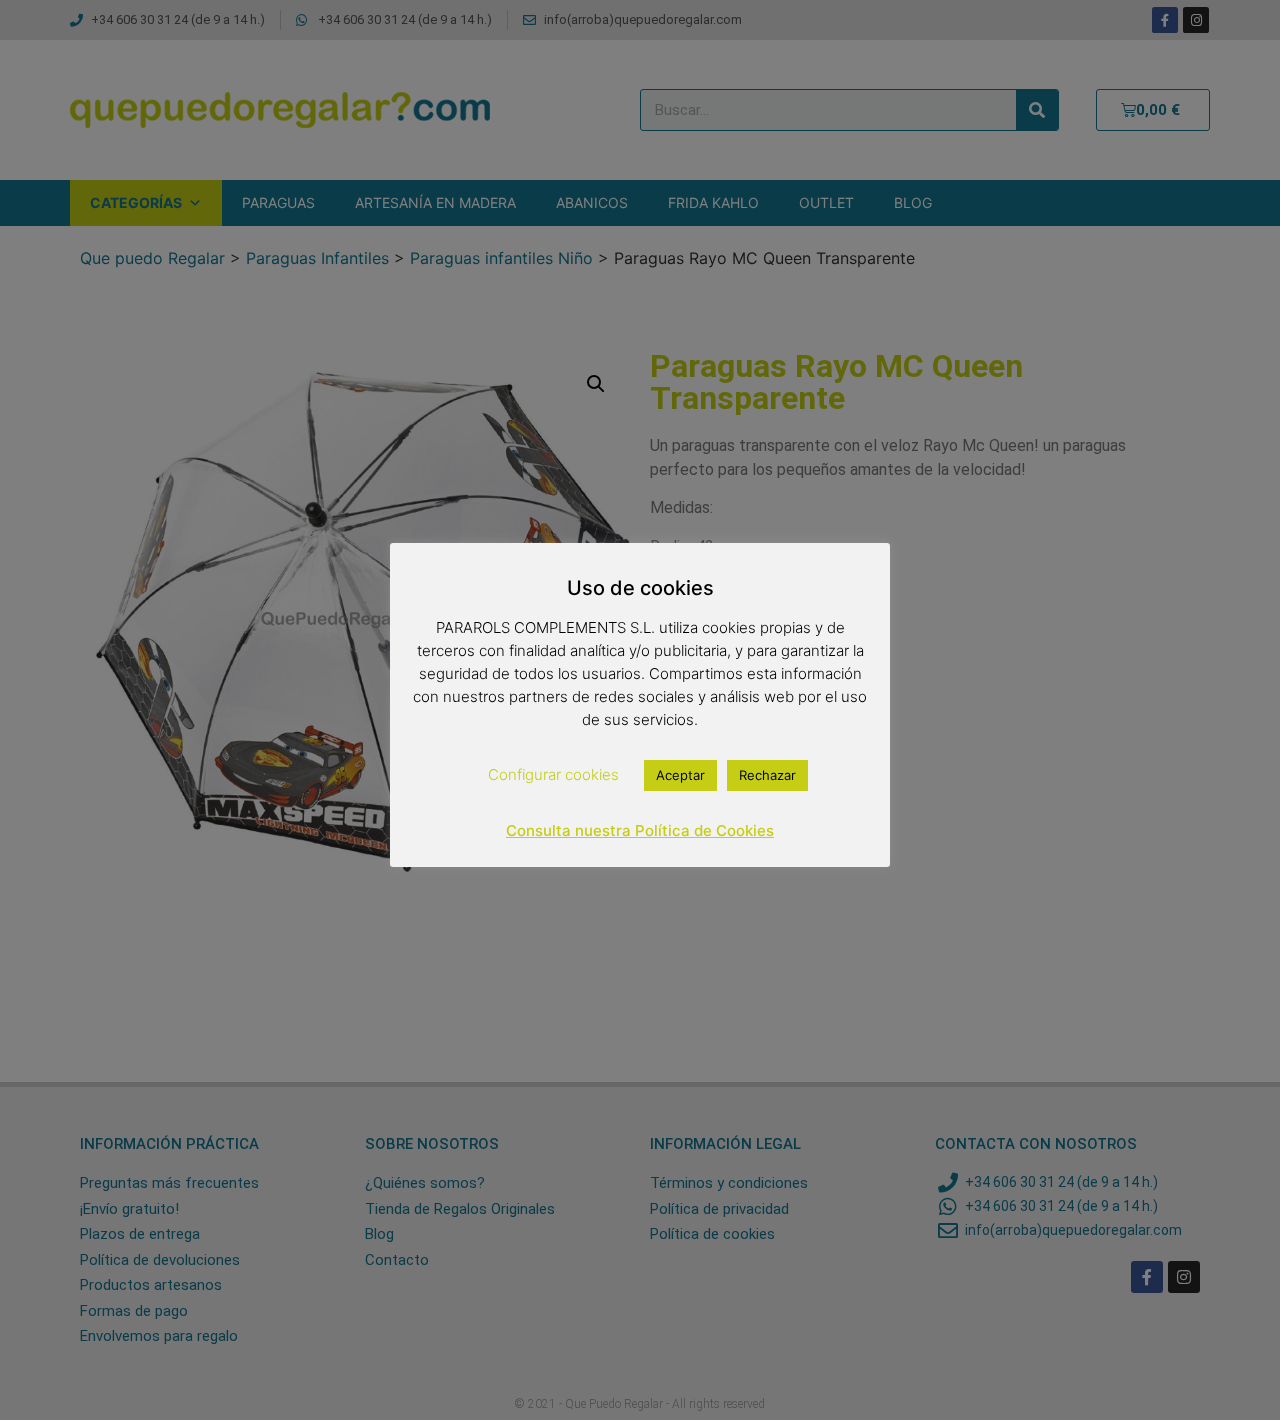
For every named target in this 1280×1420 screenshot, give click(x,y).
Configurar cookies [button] (553, 774)
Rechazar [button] (767, 775)
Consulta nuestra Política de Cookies (640, 830)
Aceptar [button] (680, 775)
